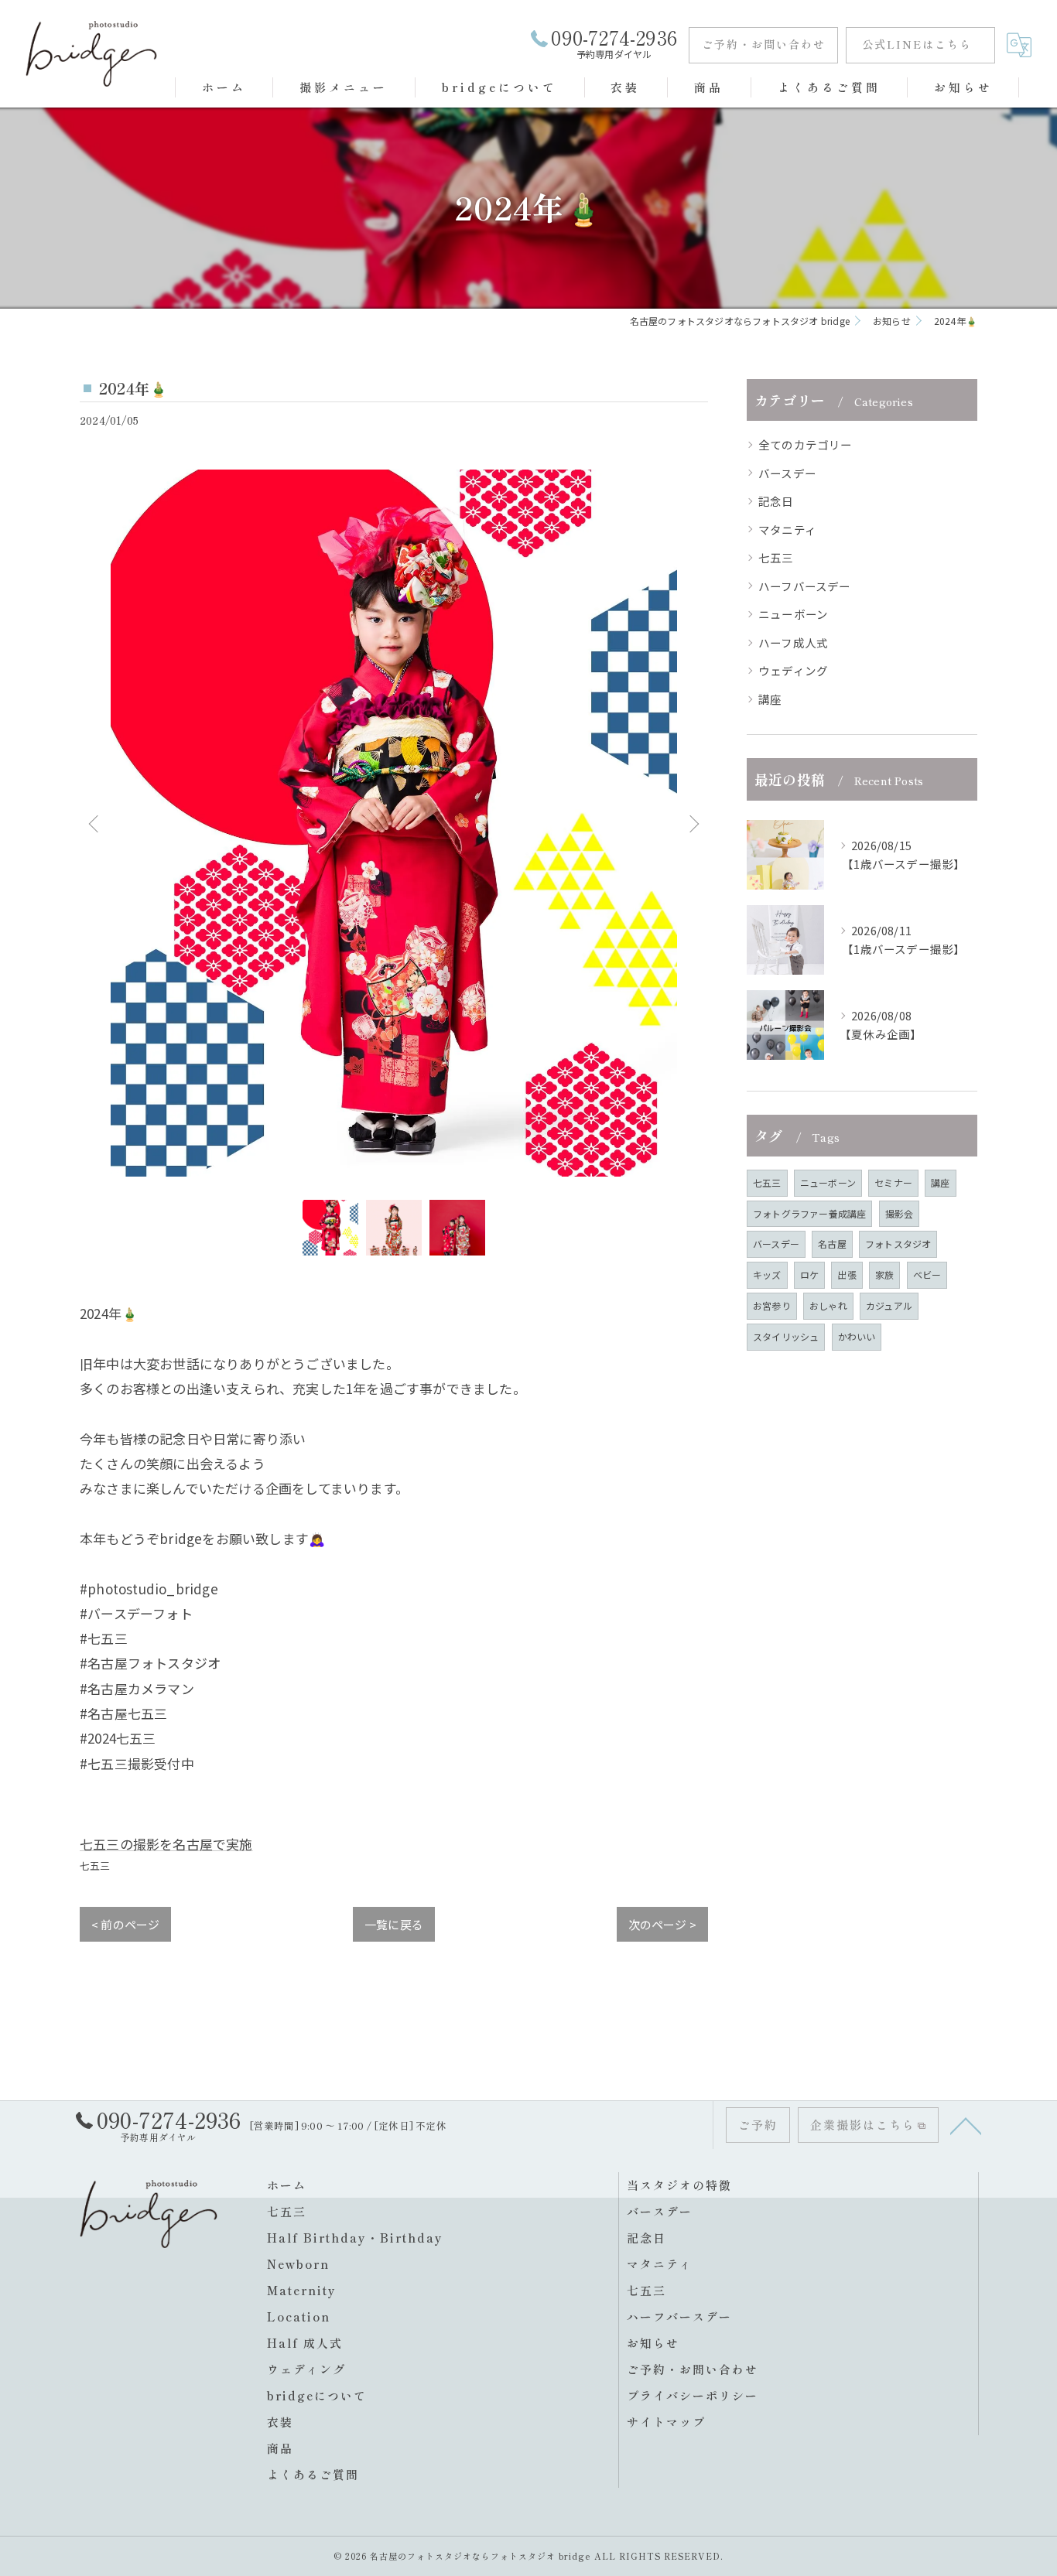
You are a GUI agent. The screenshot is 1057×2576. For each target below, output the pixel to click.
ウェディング (793, 670)
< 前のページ (125, 1924)
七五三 (95, 1865)
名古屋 (832, 1244)
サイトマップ (666, 2422)
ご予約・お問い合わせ (764, 44)
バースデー (787, 473)
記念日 (776, 501)
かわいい (857, 1336)
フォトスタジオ (898, 1244)
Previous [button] (95, 823)
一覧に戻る (394, 1924)
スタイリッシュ (786, 1336)
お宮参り (772, 1305)
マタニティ (787, 530)
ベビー (927, 1274)
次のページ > (662, 1924)
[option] (394, 823)
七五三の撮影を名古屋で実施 (166, 1844)
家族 (884, 1274)
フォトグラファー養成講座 (809, 1213)
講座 (770, 699)
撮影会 (900, 1213)
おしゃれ (828, 1305)
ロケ (809, 1274)
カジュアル (889, 1305)
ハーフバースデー (805, 586)
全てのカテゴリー (806, 444)
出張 (847, 1274)
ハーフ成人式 (793, 642)
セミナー (893, 1182)
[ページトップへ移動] (966, 2125)
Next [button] (693, 823)
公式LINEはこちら (917, 44)
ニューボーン (793, 614)
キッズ (767, 1274)
